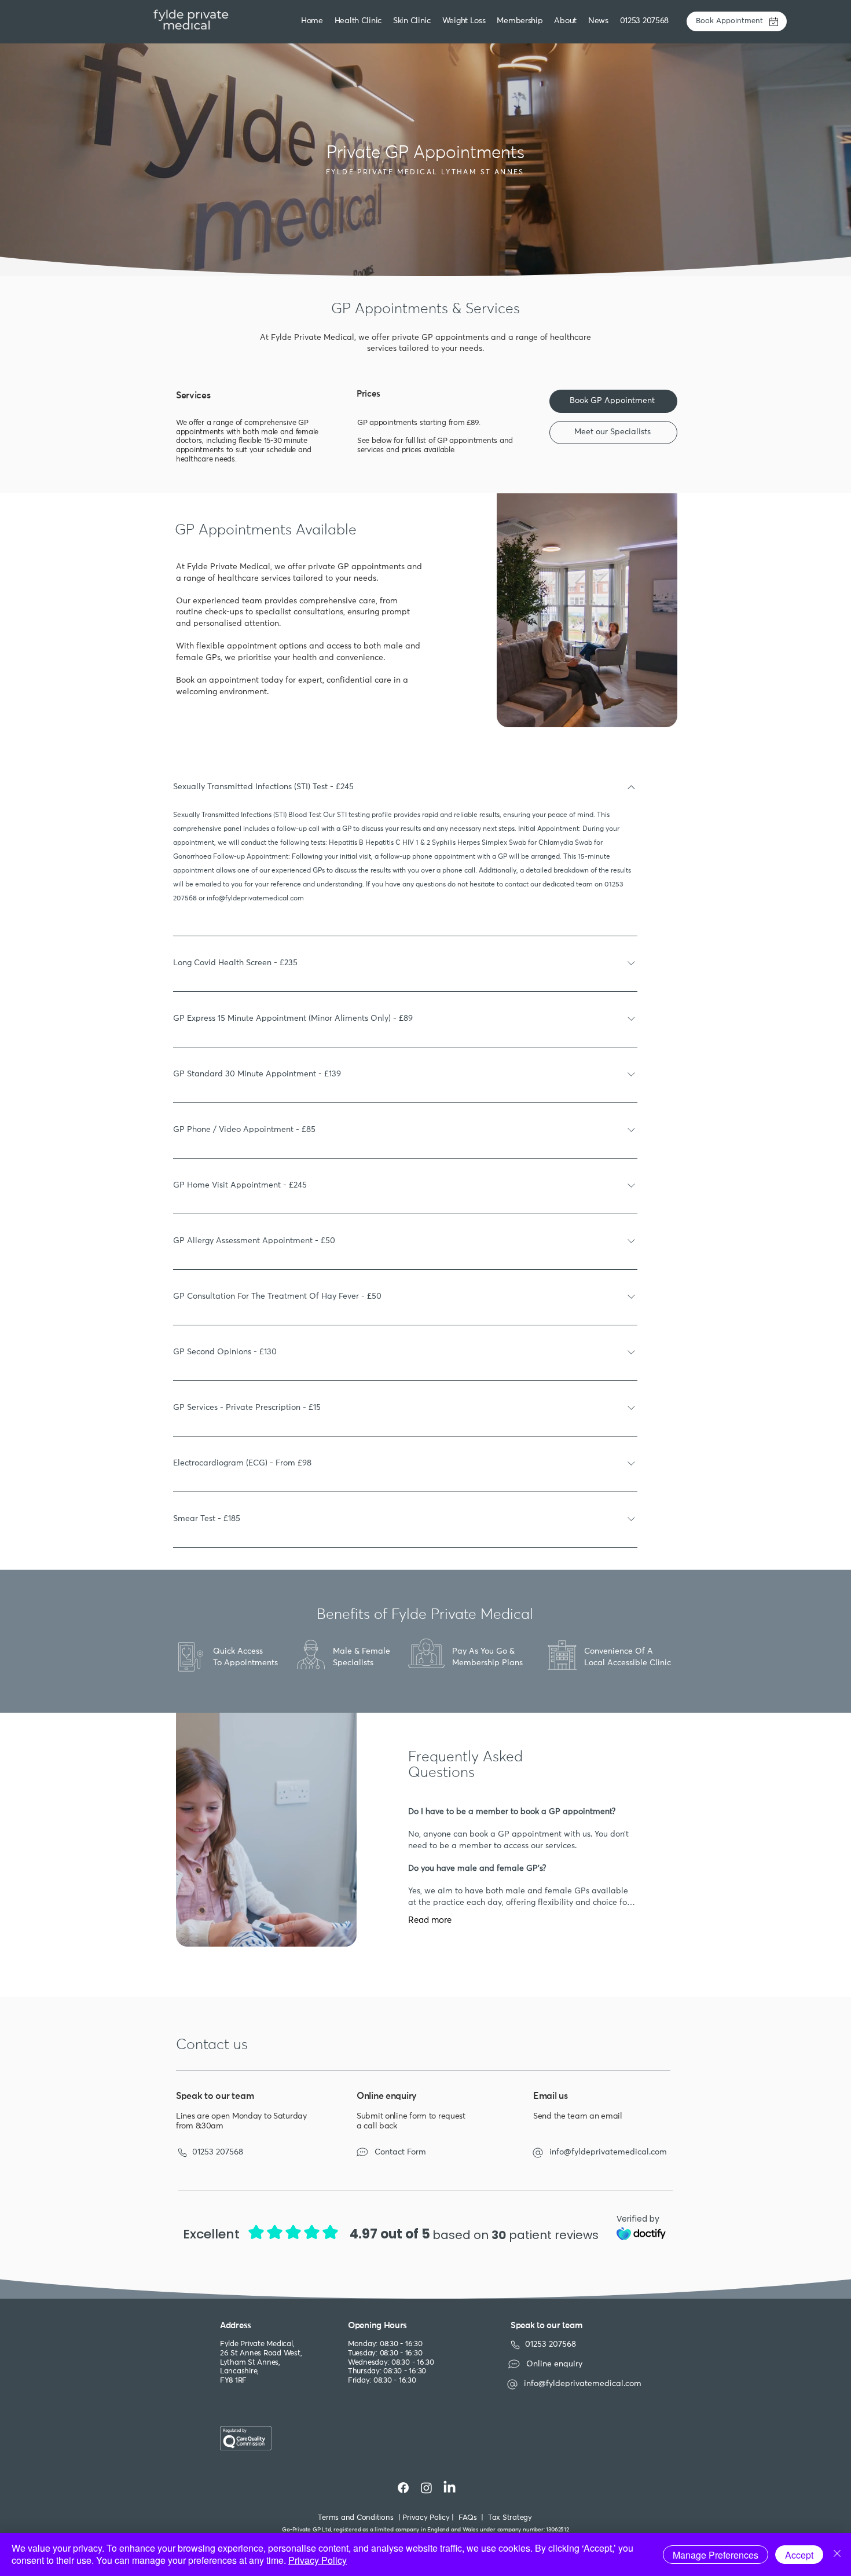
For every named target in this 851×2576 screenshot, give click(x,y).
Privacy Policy (318, 2560)
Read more (430, 1920)
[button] (413, 21)
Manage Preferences (716, 2555)
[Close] (837, 2555)
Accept (799, 2555)
